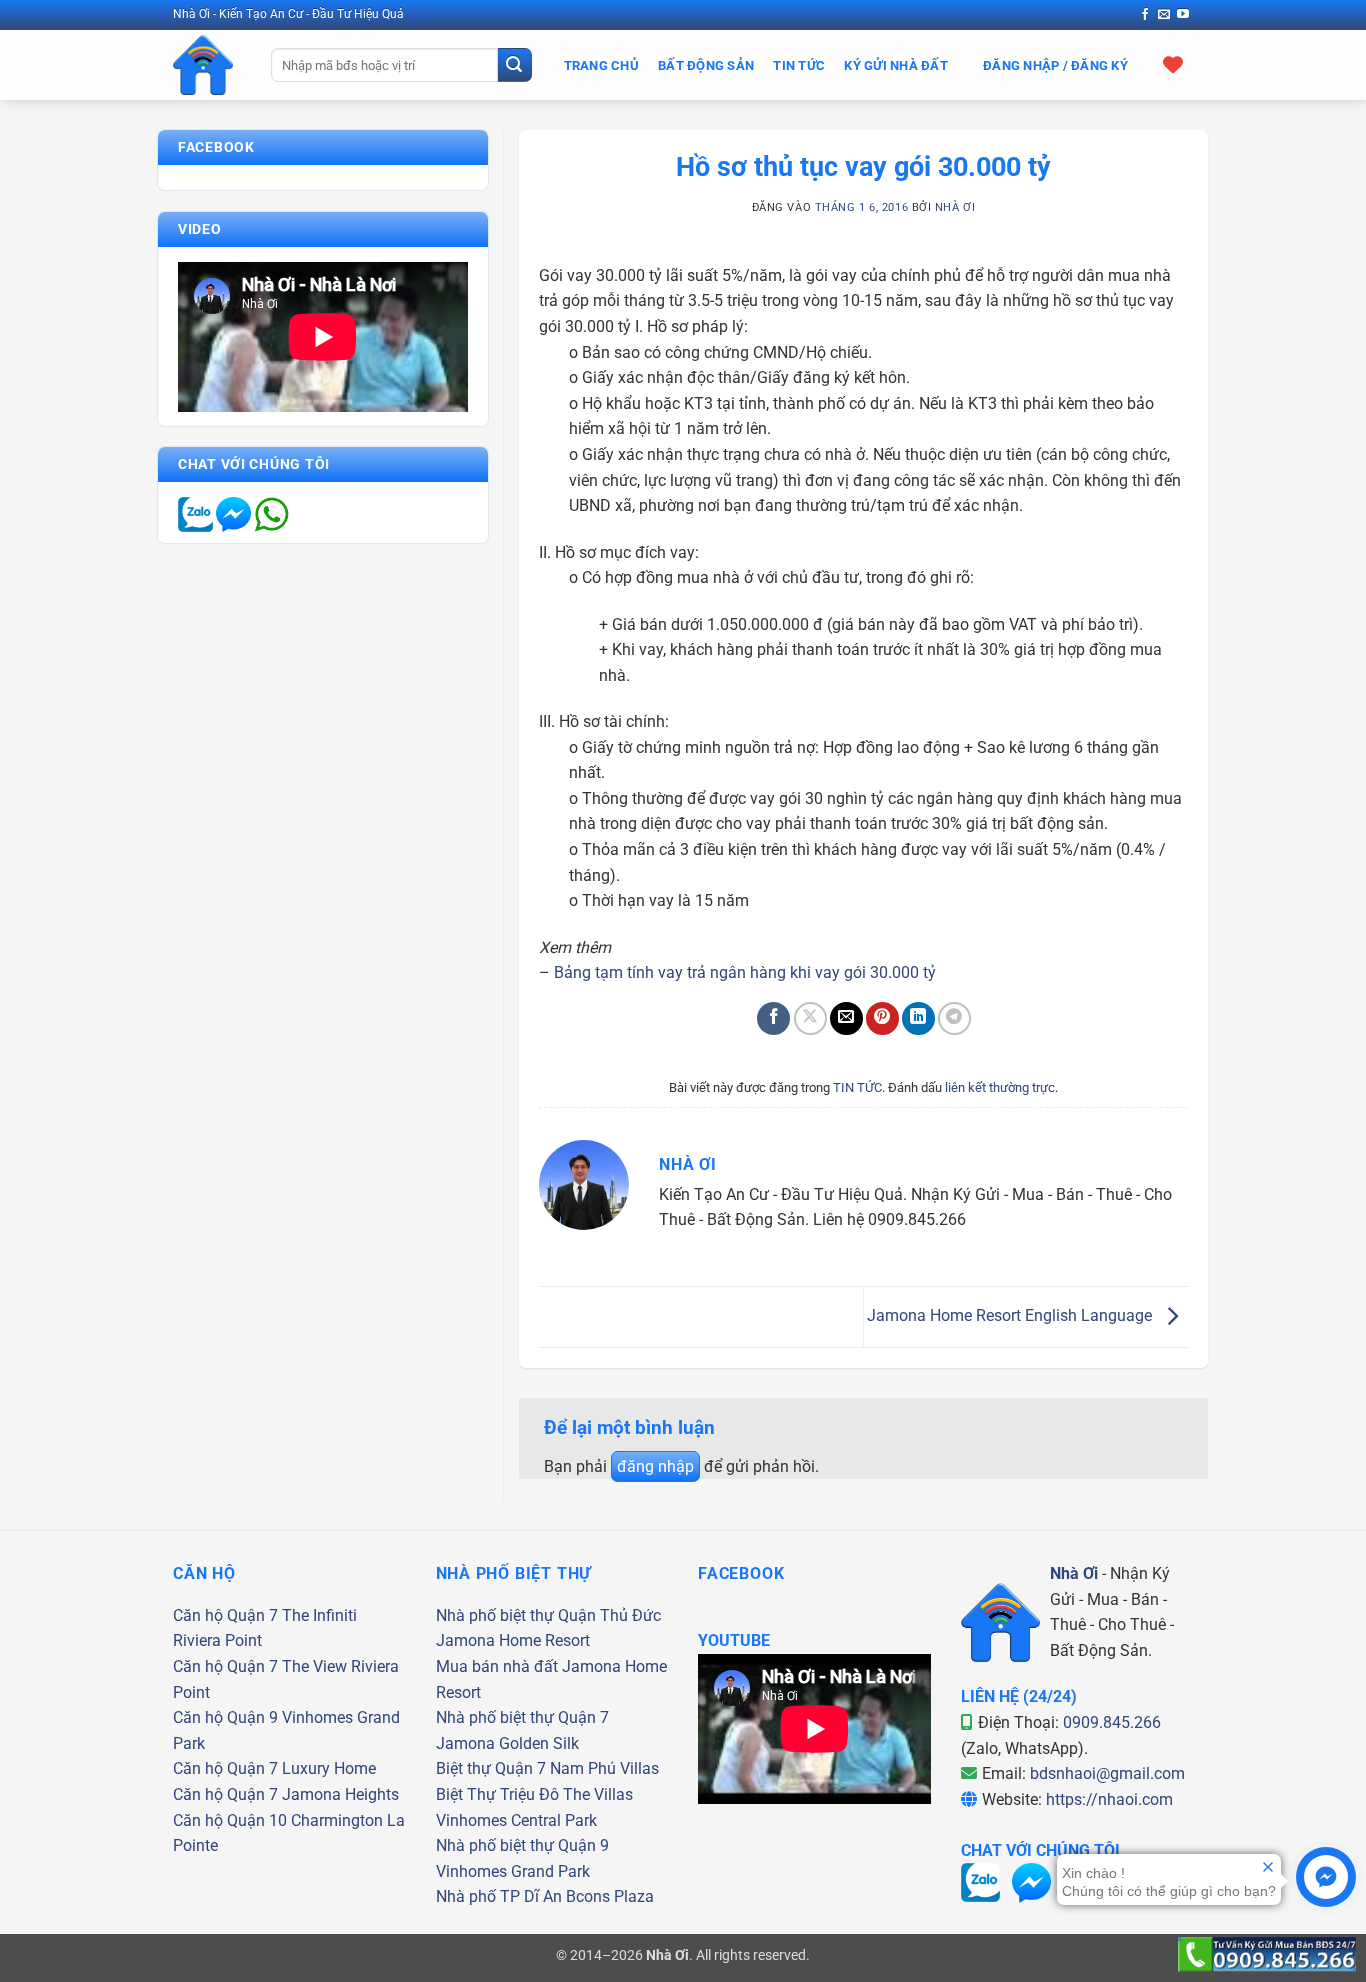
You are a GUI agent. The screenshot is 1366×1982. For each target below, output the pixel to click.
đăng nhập (655, 1466)
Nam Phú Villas (604, 1768)
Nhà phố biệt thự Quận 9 (522, 1845)
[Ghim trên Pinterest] (882, 1018)
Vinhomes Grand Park (513, 1871)
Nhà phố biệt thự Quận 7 (522, 1717)
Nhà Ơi (955, 207)
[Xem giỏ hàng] (1173, 64)
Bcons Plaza (610, 1896)
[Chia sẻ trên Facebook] (773, 1018)
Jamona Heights (340, 1794)
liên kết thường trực (1000, 1087)
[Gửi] (515, 65)
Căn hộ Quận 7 (225, 1615)
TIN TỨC (857, 1087)
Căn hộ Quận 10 (230, 1820)
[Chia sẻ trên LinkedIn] (918, 1018)
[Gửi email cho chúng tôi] (1164, 15)
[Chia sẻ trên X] (810, 1018)
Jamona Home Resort (513, 1640)
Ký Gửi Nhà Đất (896, 65)
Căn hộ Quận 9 (225, 1717)
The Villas (598, 1794)
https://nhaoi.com (1109, 1799)
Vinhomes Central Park (516, 1820)
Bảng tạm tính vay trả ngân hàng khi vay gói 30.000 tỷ (745, 972)
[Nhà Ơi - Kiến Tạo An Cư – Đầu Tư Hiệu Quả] (207, 65)
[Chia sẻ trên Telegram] (954, 1018)
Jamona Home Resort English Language (1011, 1315)
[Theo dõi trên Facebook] (1145, 15)
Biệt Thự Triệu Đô (497, 1794)
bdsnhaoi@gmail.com (1107, 1773)
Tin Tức (799, 65)
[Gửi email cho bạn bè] (846, 1018)
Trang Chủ (601, 65)
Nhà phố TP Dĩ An (499, 1896)
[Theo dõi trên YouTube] (1183, 15)
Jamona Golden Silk (507, 1743)
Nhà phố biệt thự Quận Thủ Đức (548, 1615)
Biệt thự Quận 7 (491, 1768)
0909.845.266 (1112, 1722)
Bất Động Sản (706, 65)
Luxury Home (329, 1768)
